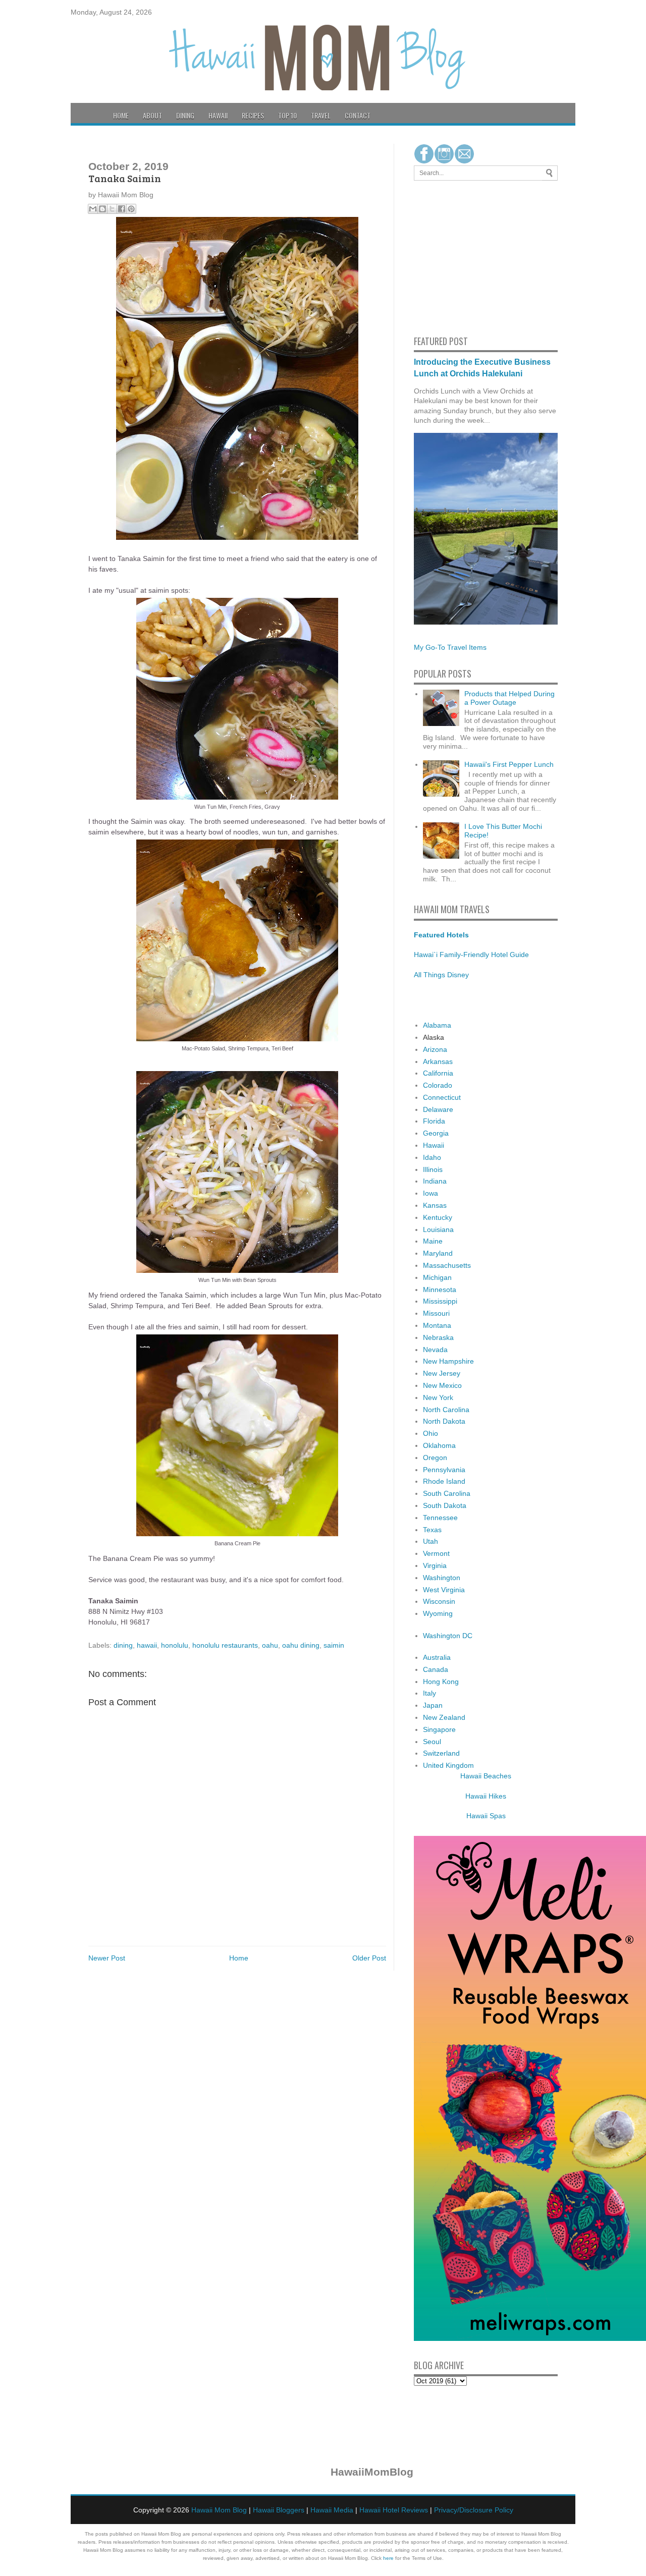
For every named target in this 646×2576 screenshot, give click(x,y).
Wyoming (438, 1613)
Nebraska (438, 1337)
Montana (437, 1325)
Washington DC (448, 1636)
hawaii (147, 1645)
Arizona (435, 1049)
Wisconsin (439, 1601)
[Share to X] (112, 209)
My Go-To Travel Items (450, 647)
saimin (334, 1645)
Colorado (438, 1085)
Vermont (436, 1553)
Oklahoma (439, 1445)
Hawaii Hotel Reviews (394, 2510)
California (438, 1073)
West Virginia (444, 1590)
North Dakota (444, 1421)
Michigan (437, 1277)
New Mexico (442, 1385)
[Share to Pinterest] (131, 209)
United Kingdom (448, 1765)
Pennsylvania (444, 1470)
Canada (436, 1669)
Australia (437, 1657)
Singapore (439, 1729)
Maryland (438, 1253)
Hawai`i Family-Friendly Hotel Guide (471, 955)
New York (438, 1397)
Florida (434, 1121)
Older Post (369, 1958)
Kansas (435, 1205)
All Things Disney (441, 975)
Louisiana (438, 1229)
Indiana (435, 1181)
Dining (185, 115)
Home (121, 115)
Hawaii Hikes (486, 1796)
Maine (433, 1241)
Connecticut (442, 1097)
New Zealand (444, 1717)
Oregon (435, 1458)
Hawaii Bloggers (279, 2510)
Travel (321, 115)
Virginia (435, 1565)
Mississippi (440, 1301)
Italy (429, 1693)
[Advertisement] (444, 256)
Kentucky (438, 1217)
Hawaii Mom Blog (219, 2510)
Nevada (435, 1350)
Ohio (430, 1433)
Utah (430, 1541)
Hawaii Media (332, 2510)
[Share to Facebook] (122, 209)
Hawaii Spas (486, 1816)
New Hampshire (448, 1361)
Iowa (430, 1193)
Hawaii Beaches (486, 1776)
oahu (270, 1645)
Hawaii (218, 115)
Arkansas (438, 1061)
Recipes (253, 115)
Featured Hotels (441, 935)
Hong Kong (441, 1682)
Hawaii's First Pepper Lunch (509, 764)
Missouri (436, 1313)
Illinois (433, 1169)
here (388, 2558)
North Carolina (446, 1410)
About (152, 115)
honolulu (175, 1645)
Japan (433, 1705)
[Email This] (93, 209)
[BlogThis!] (102, 209)
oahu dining (301, 1645)
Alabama (437, 1025)
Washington (442, 1578)
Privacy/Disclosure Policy (474, 2510)
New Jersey (442, 1373)
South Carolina (447, 1493)
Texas (432, 1530)
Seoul (432, 1742)
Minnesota (440, 1290)
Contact (358, 115)
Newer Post (107, 1958)
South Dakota (445, 1505)
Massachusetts (447, 1265)
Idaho (432, 1157)
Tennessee (440, 1518)
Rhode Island (444, 1481)
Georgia (436, 1133)
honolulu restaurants (225, 1645)
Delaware (438, 1109)
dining (123, 1645)
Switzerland (441, 1753)
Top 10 (287, 115)
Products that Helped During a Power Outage (509, 698)
